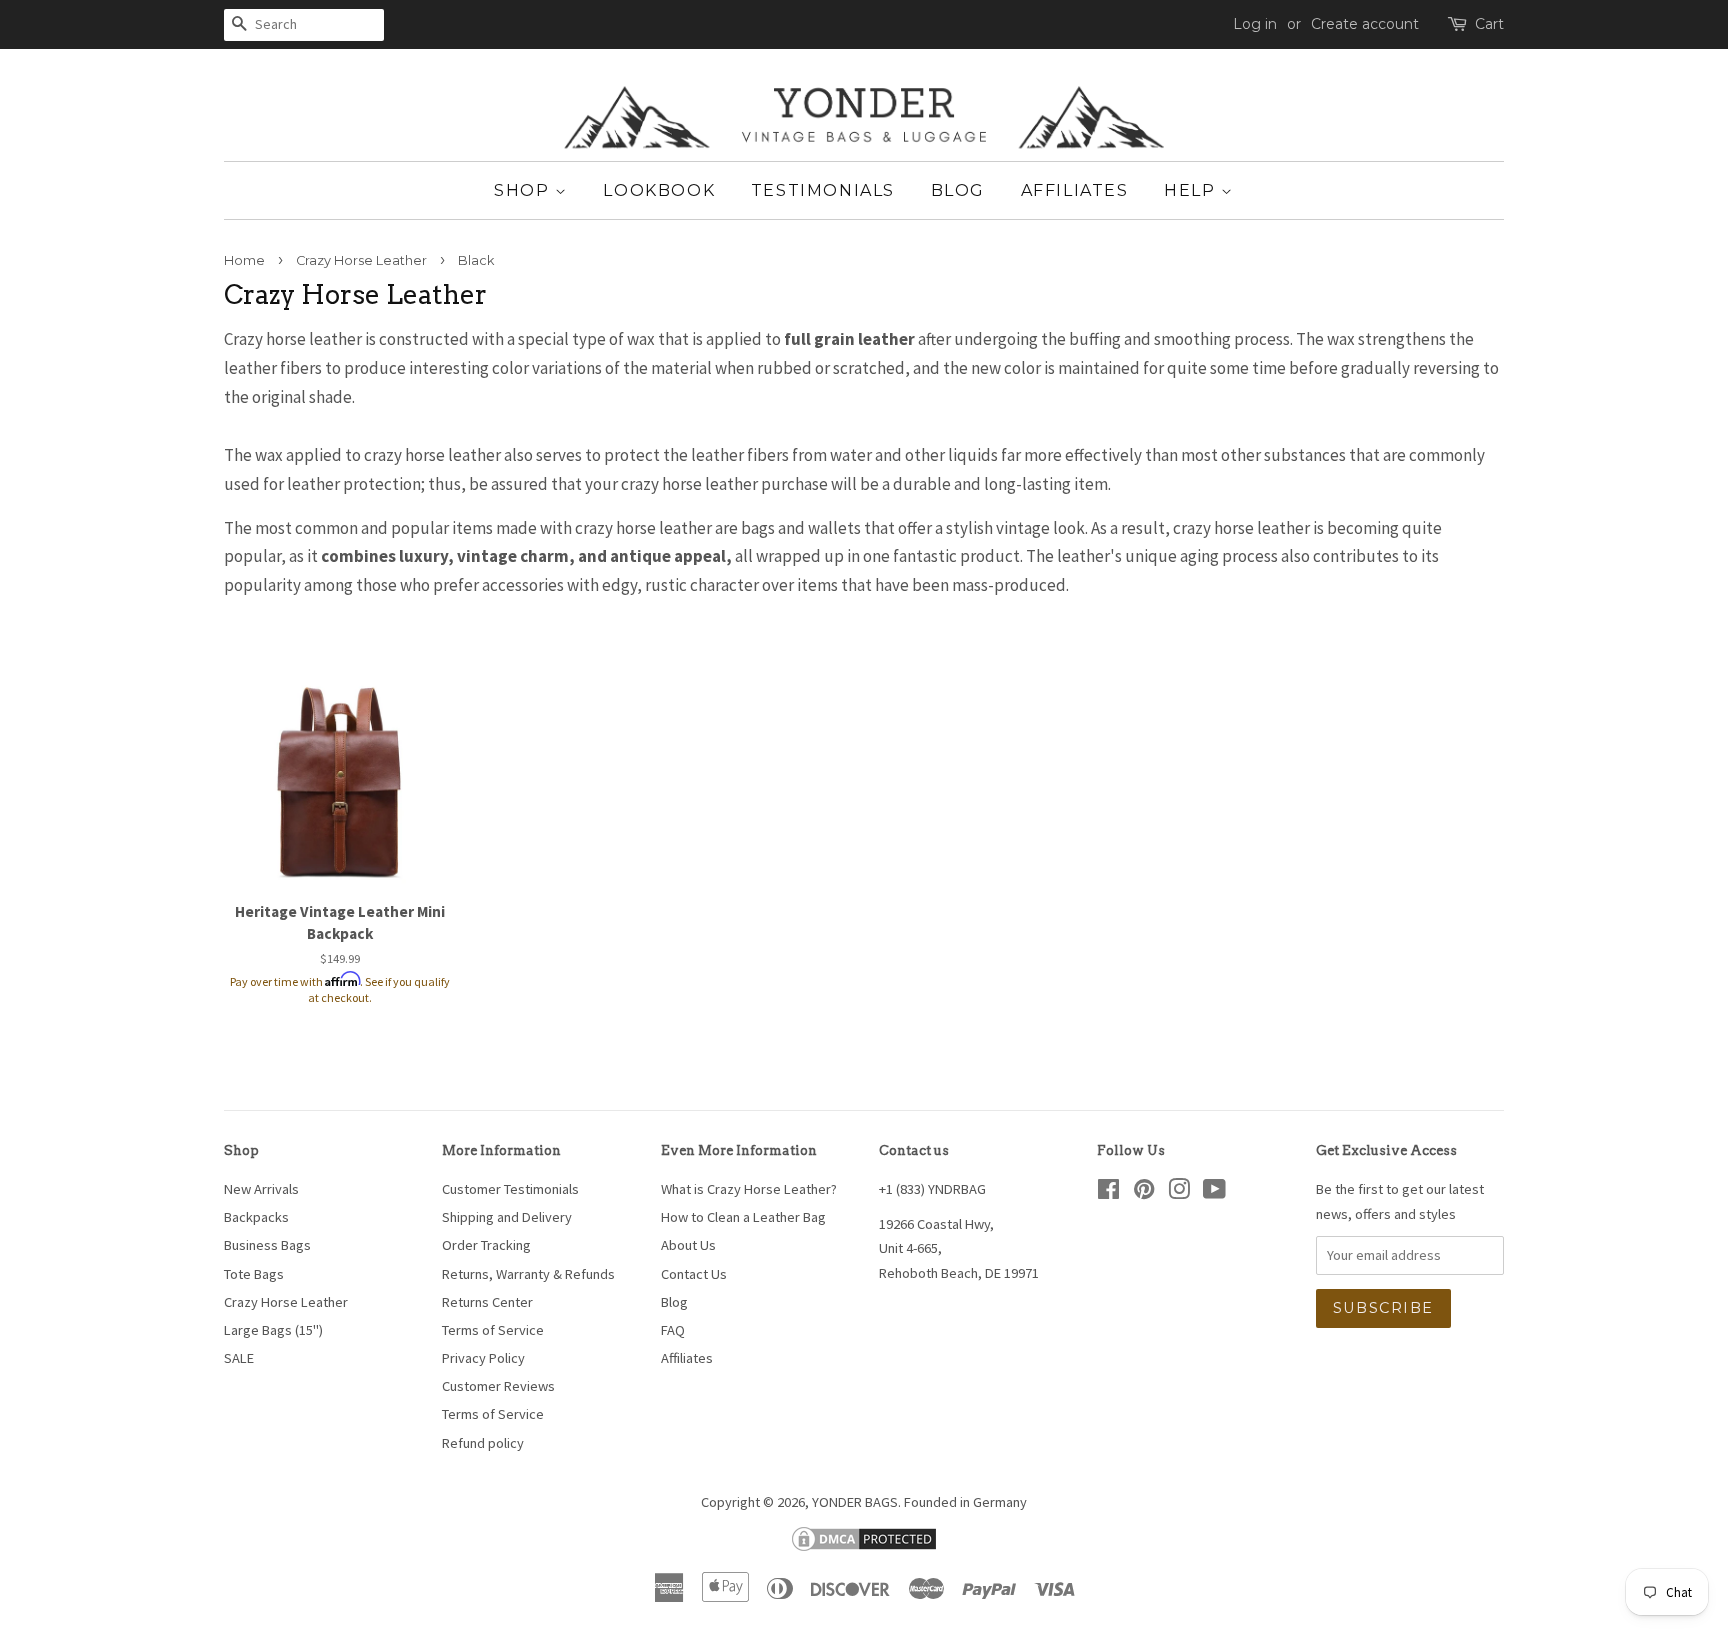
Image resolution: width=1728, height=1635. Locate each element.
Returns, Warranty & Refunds (528, 1274)
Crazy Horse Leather (361, 260)
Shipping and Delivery (507, 1217)
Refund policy (483, 1443)
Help (1192, 190)
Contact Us (694, 1274)
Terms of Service (493, 1330)
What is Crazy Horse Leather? (749, 1189)
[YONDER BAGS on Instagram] (1179, 1193)
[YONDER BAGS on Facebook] (1108, 1193)
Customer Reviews (498, 1386)
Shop (524, 190)
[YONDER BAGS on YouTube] (1214, 1193)
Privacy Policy (483, 1358)
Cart (1489, 24)
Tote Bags (254, 1274)
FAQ (673, 1330)
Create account (1365, 24)
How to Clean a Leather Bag (743, 1217)
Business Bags (267, 1245)
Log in (1255, 24)
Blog (958, 190)
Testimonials (823, 190)
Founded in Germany (965, 1502)
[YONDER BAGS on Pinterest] (1144, 1193)
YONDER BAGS (855, 1502)
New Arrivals (261, 1189)
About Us (688, 1245)
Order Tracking (486, 1245)
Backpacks (256, 1217)
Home (244, 260)
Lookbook (659, 190)
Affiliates (1075, 190)
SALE (239, 1358)
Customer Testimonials (510, 1189)
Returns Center (487, 1302)
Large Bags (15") (273, 1330)
